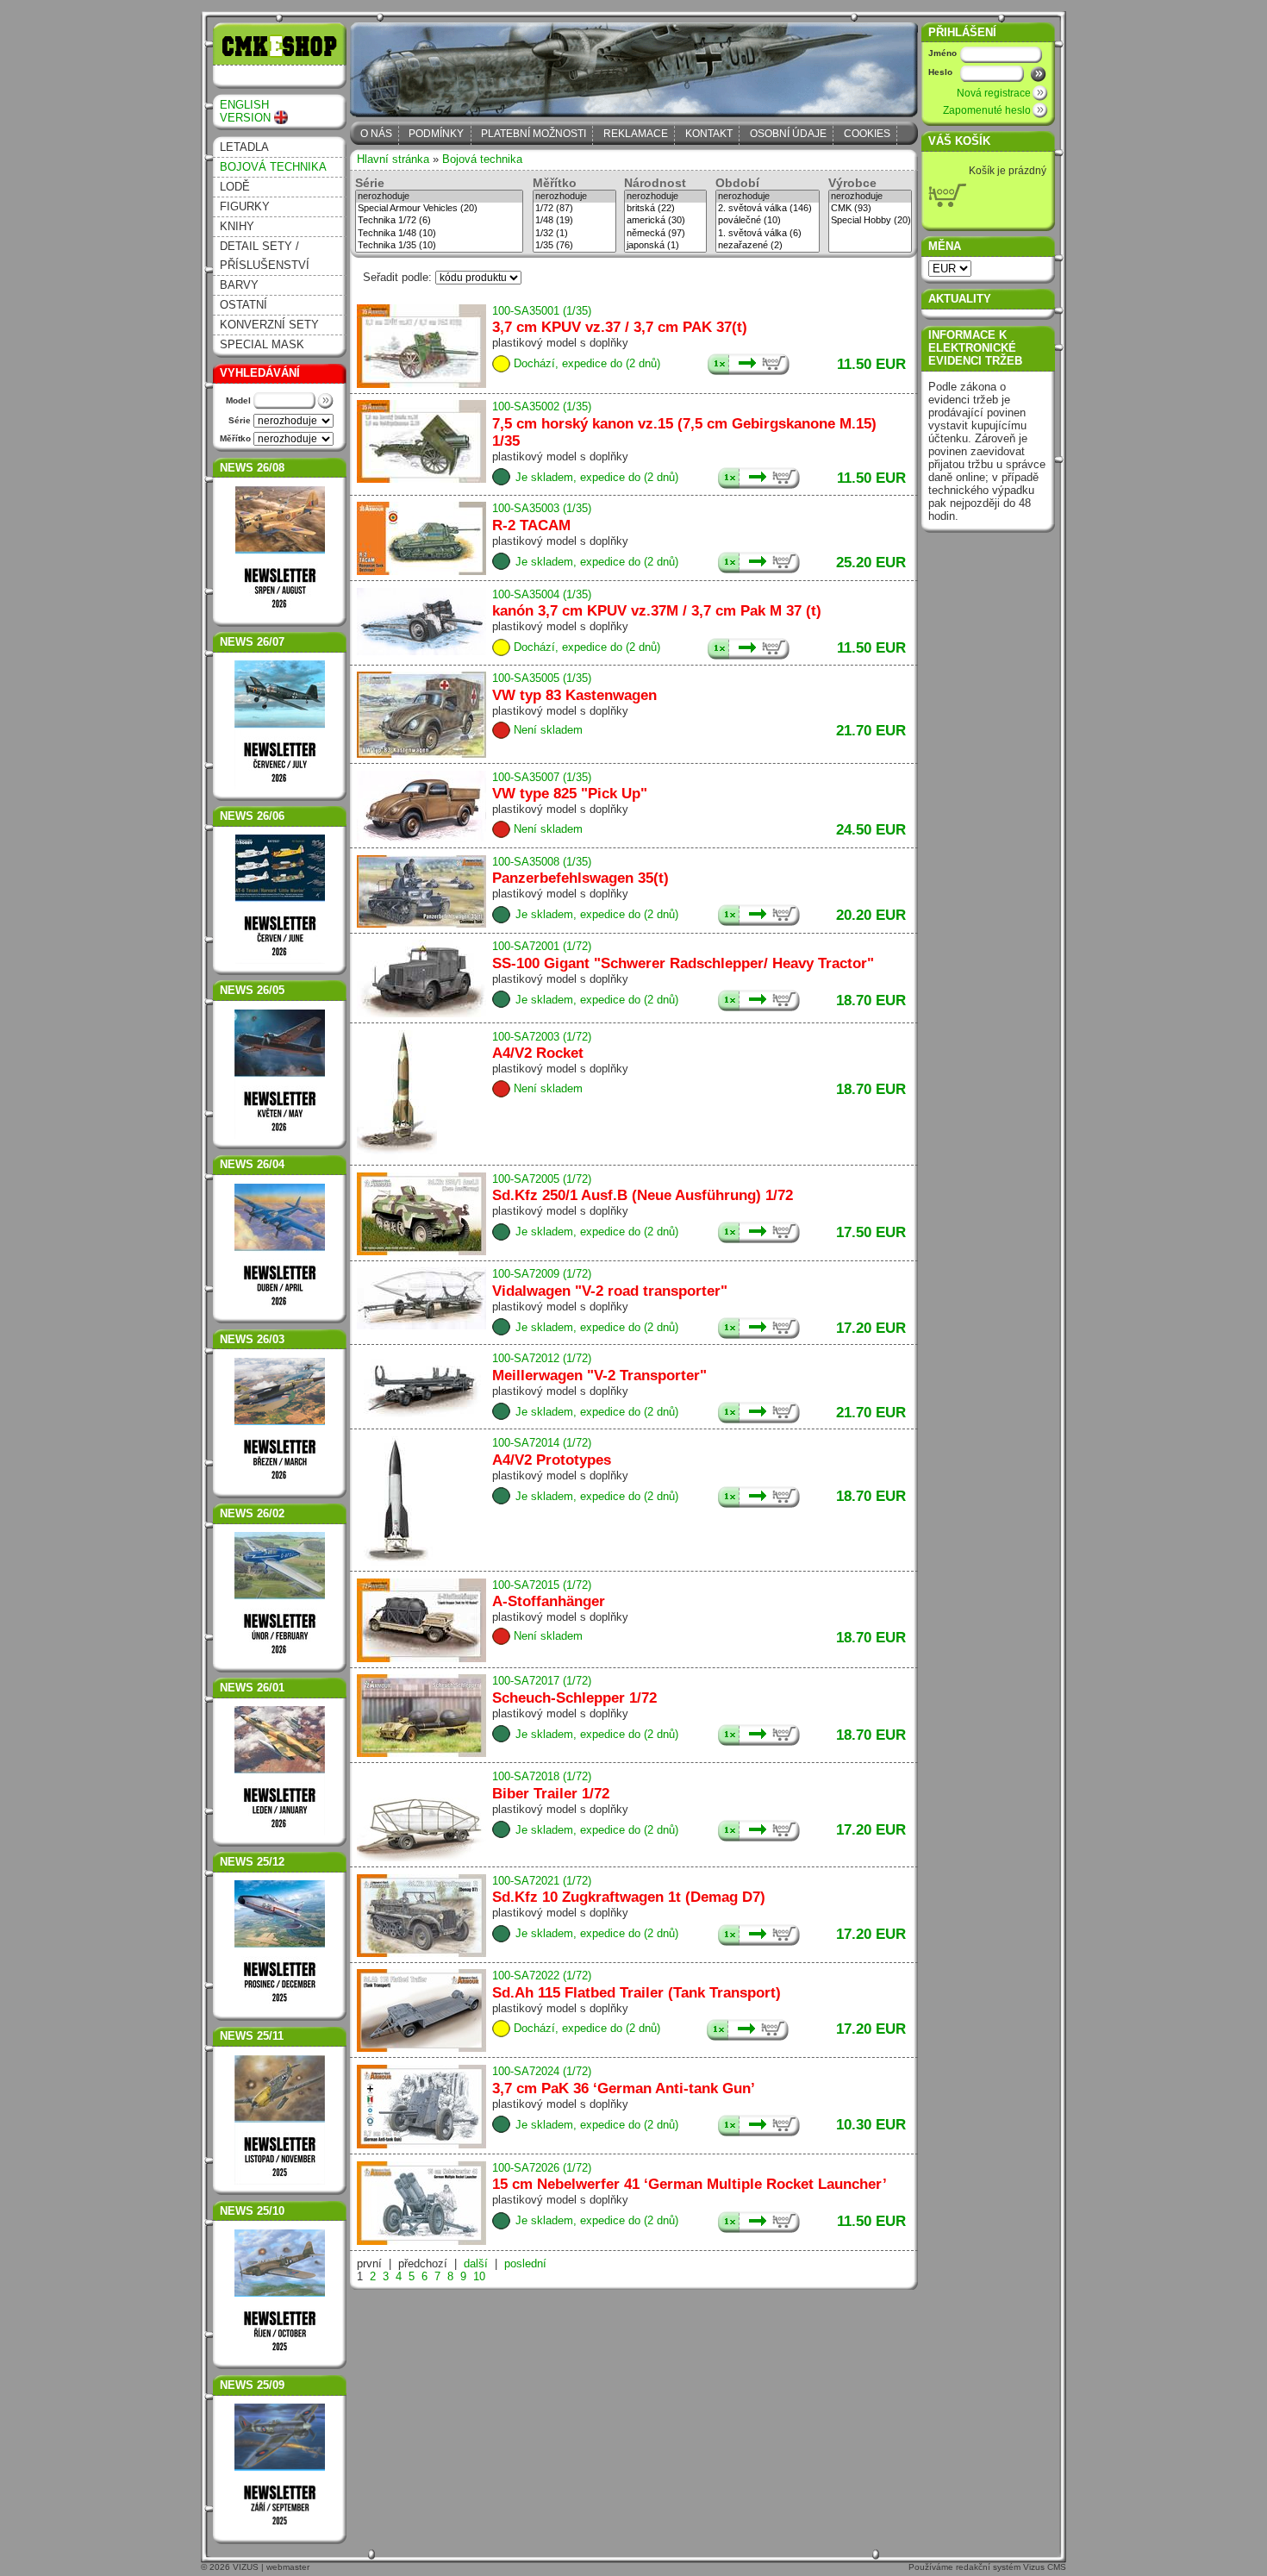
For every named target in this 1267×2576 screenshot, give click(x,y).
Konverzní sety (269, 325)
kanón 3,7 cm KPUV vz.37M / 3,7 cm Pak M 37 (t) (657, 611)
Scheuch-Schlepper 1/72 (574, 1698)
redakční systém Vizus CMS (1011, 2567)
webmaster (288, 2567)
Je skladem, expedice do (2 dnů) (597, 477)
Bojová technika (273, 167)
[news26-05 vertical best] (280, 1135)
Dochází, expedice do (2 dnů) (587, 363)
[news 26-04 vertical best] (280, 1309)
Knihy (237, 226)
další (476, 2263)
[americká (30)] (665, 221)
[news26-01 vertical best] (280, 1771)
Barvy (239, 285)
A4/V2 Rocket (538, 1053)
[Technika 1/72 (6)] (439, 221)
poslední (525, 2263)
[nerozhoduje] (439, 197)
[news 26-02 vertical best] (280, 1657)
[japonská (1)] (665, 246)
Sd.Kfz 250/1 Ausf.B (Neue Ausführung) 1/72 (643, 1195)
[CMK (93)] (870, 209)
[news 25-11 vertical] (280, 2120)
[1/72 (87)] (574, 209)
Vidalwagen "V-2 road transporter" (610, 1291)
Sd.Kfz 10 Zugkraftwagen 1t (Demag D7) (629, 1897)
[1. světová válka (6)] (768, 234)
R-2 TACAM (531, 525)
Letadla (244, 147)
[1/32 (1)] (574, 234)
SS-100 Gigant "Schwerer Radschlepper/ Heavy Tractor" (683, 963)
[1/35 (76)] (574, 246)
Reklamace (636, 134)
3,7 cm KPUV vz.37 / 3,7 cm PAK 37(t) (620, 327)
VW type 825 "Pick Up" (570, 794)
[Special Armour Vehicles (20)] (439, 209)
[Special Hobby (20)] (870, 221)
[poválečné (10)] (768, 221)
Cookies (867, 134)
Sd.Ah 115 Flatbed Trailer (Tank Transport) (637, 1993)
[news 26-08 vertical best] (280, 551)
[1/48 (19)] (574, 221)
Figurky (245, 206)
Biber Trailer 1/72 (551, 1794)
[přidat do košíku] (749, 364)
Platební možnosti (534, 134)
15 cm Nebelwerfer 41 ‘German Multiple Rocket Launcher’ (690, 2184)
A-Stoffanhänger (549, 1601)
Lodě (235, 187)
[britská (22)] (665, 209)
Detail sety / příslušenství (265, 256)
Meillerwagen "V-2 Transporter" (599, 1376)
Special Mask (262, 344)
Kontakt (709, 134)
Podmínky (436, 134)
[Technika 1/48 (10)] (439, 234)
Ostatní (243, 305)
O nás (376, 134)
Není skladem (548, 730)
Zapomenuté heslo (987, 110)
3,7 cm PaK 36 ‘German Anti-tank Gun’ (624, 2088)
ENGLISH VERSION (245, 111)
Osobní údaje (788, 134)
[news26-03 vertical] (280, 1422)
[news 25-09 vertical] (280, 2468)
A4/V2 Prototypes (552, 1460)
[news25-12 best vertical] (280, 1945)
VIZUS (246, 2567)
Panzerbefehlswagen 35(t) (580, 878)
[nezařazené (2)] (768, 246)
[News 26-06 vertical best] (280, 899)
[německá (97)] (665, 234)
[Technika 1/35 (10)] (439, 246)
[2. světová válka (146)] (768, 209)
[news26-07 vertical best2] (280, 786)
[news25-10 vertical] (280, 2294)
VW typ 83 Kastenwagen (574, 695)
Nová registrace (994, 93)
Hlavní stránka (393, 159)
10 (479, 2276)
